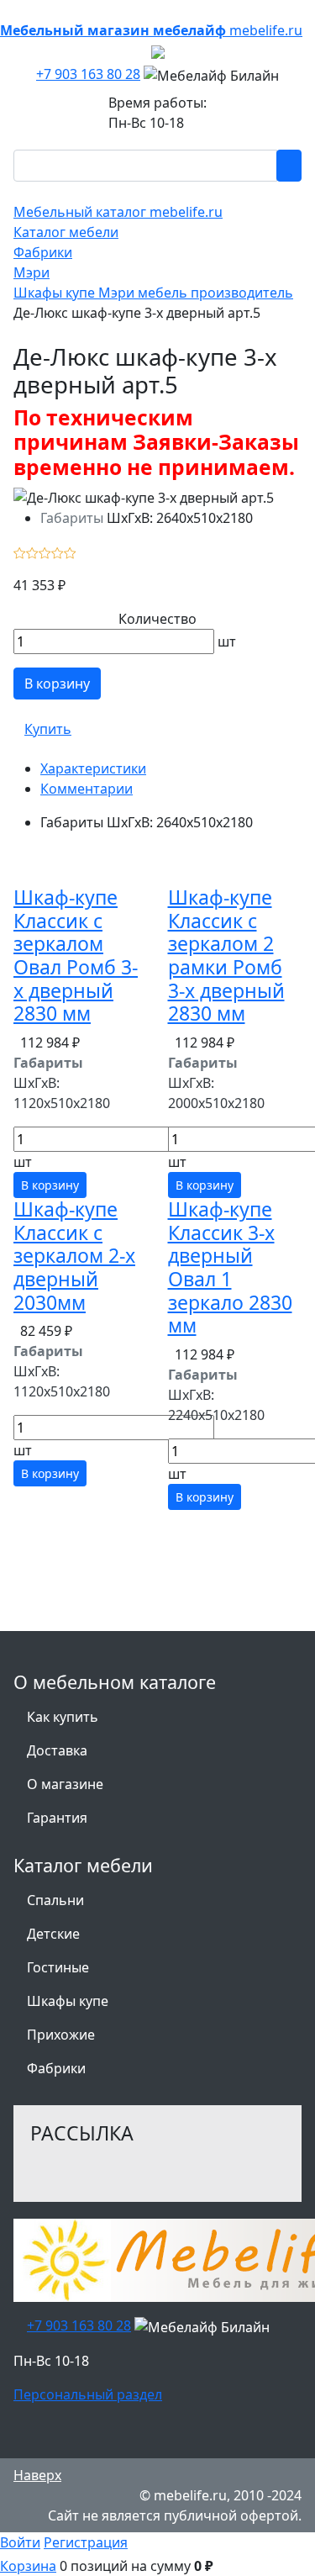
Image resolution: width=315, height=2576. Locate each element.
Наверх (37, 2475)
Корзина (28, 2566)
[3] (45, 552)
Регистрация (86, 2542)
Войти (20, 2542)
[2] (32, 552)
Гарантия (57, 1818)
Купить (48, 729)
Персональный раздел (88, 2394)
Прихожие (61, 2035)
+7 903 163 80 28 (88, 74)
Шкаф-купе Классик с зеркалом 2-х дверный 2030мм (74, 1256)
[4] (58, 552)
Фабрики (56, 2068)
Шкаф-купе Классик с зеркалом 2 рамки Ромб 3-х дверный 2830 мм (226, 955)
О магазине (65, 1784)
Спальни (55, 1900)
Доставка (57, 1750)
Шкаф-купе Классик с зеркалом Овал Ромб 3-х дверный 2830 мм (76, 955)
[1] (20, 552)
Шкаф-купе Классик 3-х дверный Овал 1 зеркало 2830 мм (230, 1267)
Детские (53, 1934)
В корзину (57, 684)
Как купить (63, 1717)
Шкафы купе (68, 2001)
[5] (70, 552)
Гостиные (58, 1967)
